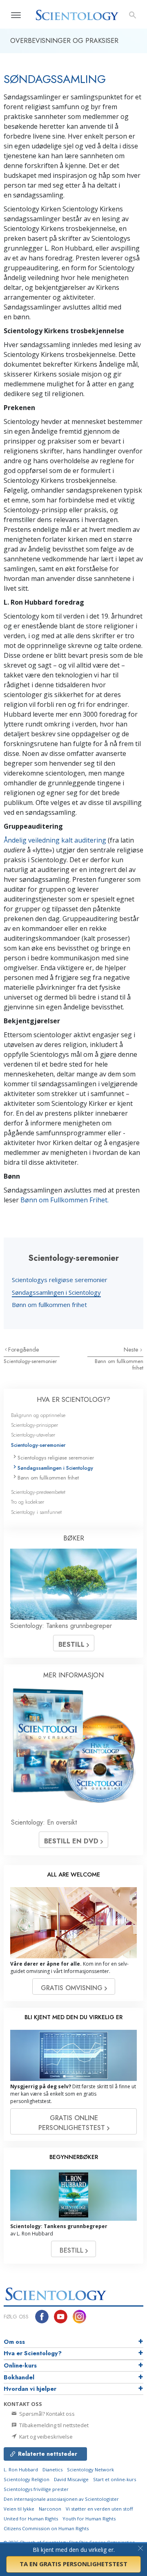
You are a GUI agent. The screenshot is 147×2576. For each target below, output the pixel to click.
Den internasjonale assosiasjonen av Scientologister (61, 2499)
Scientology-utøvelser (33, 1435)
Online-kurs (20, 2365)
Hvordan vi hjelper (30, 2389)
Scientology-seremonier (30, 1361)
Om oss (14, 2342)
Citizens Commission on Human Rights (46, 2528)
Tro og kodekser (28, 1502)
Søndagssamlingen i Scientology (56, 1292)
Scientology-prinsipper (35, 1425)
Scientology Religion (27, 2479)
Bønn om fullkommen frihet (49, 1305)
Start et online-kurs (115, 2479)
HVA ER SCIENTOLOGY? (73, 1400)
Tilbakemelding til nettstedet (53, 2425)
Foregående (24, 1350)
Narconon (50, 2509)
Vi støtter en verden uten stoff (99, 2509)
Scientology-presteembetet (38, 1492)
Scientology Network (90, 2470)
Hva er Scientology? (33, 2353)
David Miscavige (71, 2479)
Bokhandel (19, 2377)
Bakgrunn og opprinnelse (38, 1415)
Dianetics (52, 2470)
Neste (132, 1350)
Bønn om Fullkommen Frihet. (65, 1200)
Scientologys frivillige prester (36, 2489)
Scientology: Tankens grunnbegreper (61, 1626)
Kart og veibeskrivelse (45, 2437)
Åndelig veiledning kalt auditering (55, 840)
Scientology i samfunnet (36, 1512)
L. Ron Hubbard (21, 2470)
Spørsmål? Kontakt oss (46, 2414)
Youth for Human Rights (89, 2519)
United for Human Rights (31, 2519)
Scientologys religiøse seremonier (60, 1280)
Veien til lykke (19, 2509)
